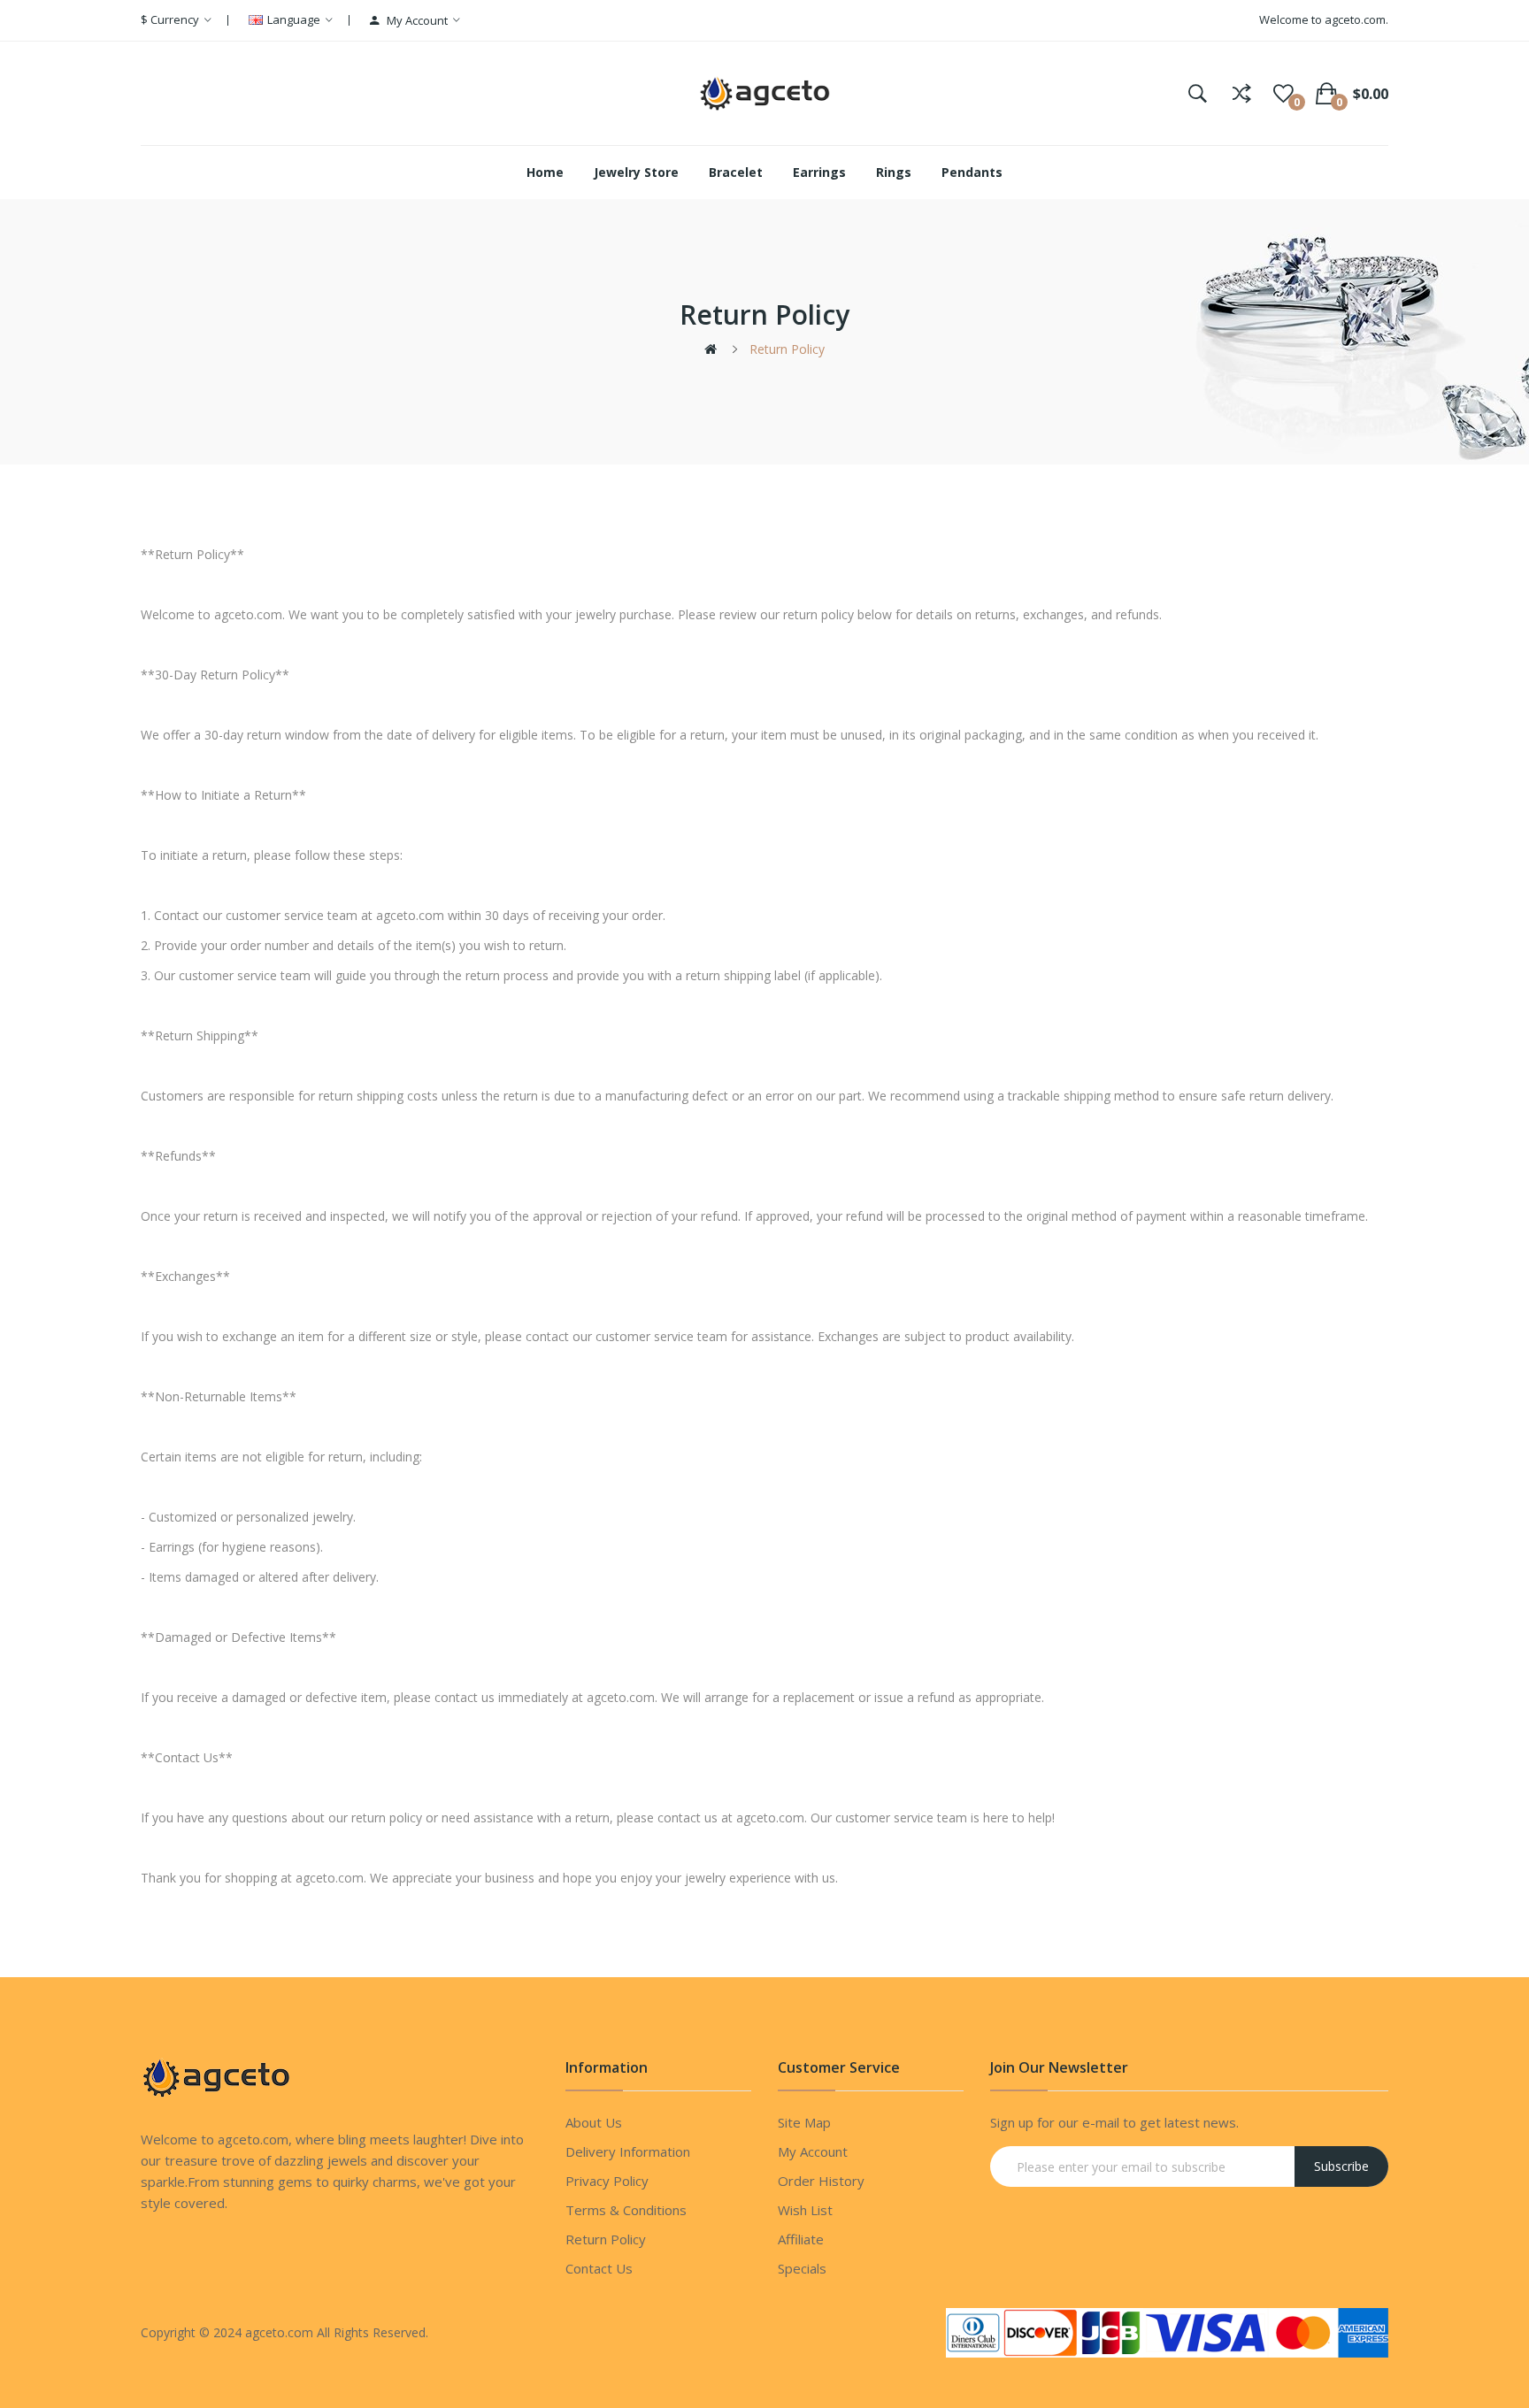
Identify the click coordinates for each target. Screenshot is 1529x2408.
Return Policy (787, 349)
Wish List (805, 2210)
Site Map (804, 2122)
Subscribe (1341, 2166)
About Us (594, 2122)
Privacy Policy (607, 2181)
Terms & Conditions (626, 2210)
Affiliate (801, 2239)
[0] (1283, 94)
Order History (821, 2181)
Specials (802, 2268)
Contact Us (599, 2268)
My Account (813, 2151)
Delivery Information (628, 2151)
